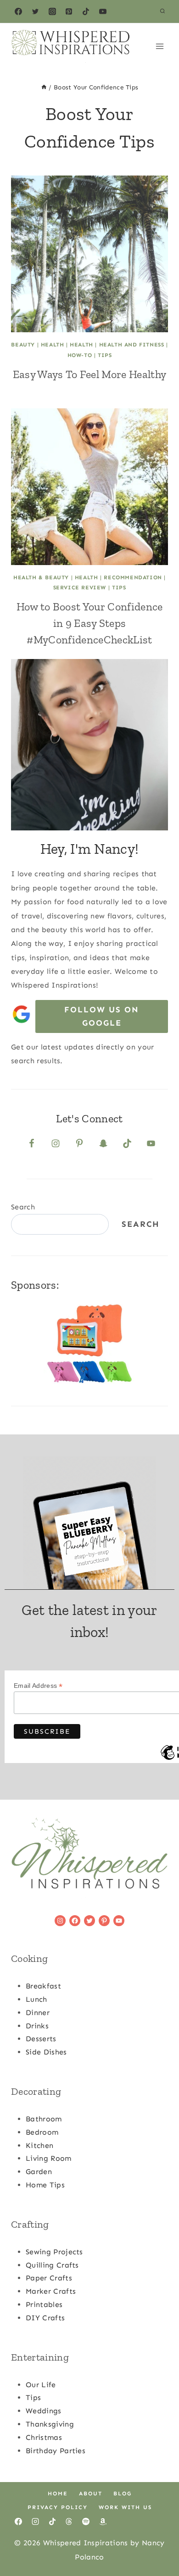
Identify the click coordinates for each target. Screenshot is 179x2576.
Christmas (44, 2437)
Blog (123, 2494)
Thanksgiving (50, 2424)
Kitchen (39, 2145)
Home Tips (45, 2185)
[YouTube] (103, 11)
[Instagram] (52, 11)
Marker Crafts (51, 2291)
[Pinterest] (69, 11)
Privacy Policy (58, 2507)
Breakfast (43, 1986)
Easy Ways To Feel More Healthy (90, 374)
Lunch (36, 1999)
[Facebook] (18, 11)
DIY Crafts (45, 2318)
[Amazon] (103, 2521)
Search (23, 1207)
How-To (80, 355)
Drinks (37, 2026)
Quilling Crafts (52, 2265)
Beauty (23, 345)
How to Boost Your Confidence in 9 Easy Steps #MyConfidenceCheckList (90, 623)
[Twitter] (35, 11)
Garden (39, 2172)
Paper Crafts (49, 2278)
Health (53, 345)
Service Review (80, 588)
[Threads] (69, 2521)
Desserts (41, 2039)
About (91, 2494)
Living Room (49, 2158)
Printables (44, 2304)
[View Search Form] (162, 11)
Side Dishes (46, 2052)
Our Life (41, 2385)
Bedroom (42, 2132)
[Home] (44, 87)
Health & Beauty (41, 577)
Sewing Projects (54, 2252)
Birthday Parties (56, 2451)
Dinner (38, 2013)
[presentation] (89, 254)
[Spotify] (86, 2521)
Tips (105, 355)
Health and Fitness (132, 345)
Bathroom (44, 2119)
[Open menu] (159, 46)
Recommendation (133, 577)
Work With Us (125, 2507)
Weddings (44, 2411)
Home (58, 2494)
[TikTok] (86, 11)
